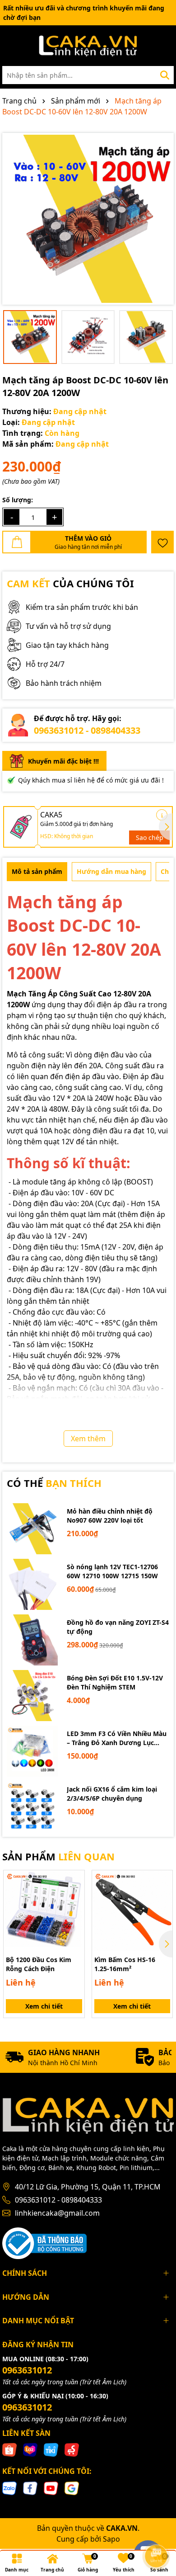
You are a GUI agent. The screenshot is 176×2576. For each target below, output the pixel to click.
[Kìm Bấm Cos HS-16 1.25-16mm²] (132, 1911)
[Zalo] (9, 2488)
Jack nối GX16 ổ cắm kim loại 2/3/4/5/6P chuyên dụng (112, 1794)
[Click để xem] (88, 219)
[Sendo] (72, 2449)
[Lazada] (30, 2449)
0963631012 (27, 2370)
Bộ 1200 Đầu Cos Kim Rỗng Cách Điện (39, 1964)
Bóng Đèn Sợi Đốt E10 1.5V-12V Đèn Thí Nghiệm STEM (115, 1682)
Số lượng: (18, 500)
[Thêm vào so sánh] (74, 1896)
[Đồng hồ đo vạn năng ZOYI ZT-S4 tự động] (32, 1640)
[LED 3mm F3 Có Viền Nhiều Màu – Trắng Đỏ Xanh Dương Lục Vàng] (32, 1751)
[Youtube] (51, 2488)
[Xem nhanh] (74, 1912)
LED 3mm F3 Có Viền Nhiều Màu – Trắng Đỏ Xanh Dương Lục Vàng (117, 1738)
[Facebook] (30, 2488)
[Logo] (88, 46)
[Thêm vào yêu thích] (162, 542)
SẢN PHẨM (58, 1856)
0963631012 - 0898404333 (87, 730)
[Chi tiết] (162, 815)
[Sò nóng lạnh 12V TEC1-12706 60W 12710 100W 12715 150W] (32, 1584)
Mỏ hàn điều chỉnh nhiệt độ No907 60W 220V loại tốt (110, 1516)
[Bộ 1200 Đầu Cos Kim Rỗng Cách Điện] (44, 1911)
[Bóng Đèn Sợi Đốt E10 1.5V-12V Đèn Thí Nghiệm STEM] (32, 1696)
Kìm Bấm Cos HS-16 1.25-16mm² (125, 1964)
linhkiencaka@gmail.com (57, 2213)
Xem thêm (88, 1439)
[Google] (72, 2488)
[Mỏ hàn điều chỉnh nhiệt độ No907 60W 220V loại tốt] (32, 1529)
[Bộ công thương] (44, 2243)
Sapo (111, 2539)
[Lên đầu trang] (157, 2531)
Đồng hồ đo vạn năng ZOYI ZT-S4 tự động (118, 1627)
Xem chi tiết (44, 2006)
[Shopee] (9, 2449)
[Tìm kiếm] (165, 75)
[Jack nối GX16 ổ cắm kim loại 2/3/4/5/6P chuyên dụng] (32, 1807)
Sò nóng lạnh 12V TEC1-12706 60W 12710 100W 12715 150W (112, 1571)
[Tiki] (51, 2449)
